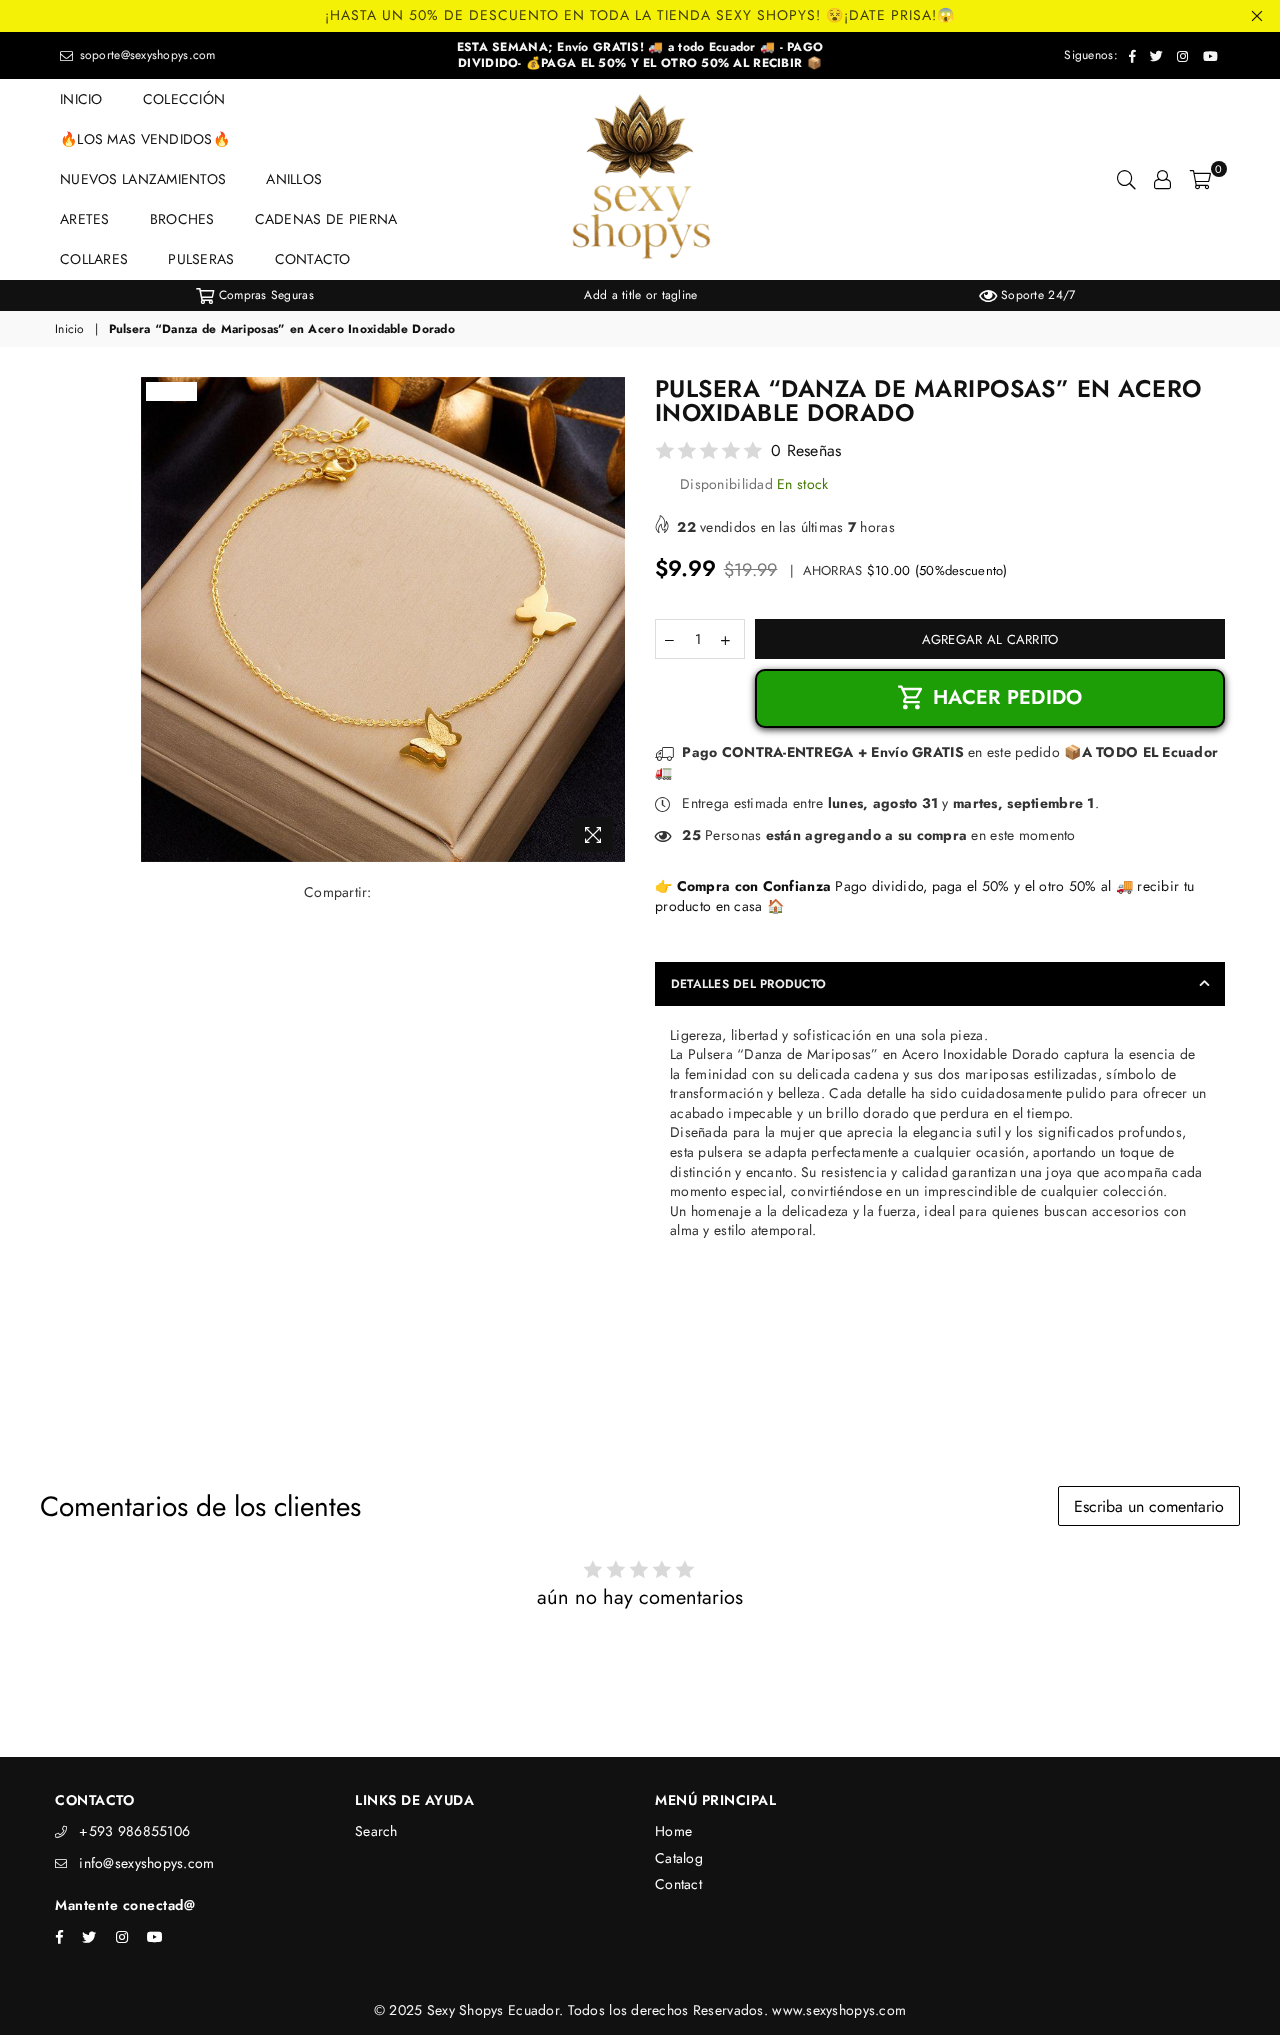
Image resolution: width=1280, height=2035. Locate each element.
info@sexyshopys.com (146, 1863)
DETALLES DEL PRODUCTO (748, 984)
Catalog (679, 1858)
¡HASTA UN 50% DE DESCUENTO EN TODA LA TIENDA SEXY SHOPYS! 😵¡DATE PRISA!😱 (640, 15)
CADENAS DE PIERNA (326, 219)
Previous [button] (39, 295)
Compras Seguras (263, 295)
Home (673, 1831)
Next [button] (1240, 295)
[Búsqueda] (1126, 179)
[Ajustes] (1162, 179)
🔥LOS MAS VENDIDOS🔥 (145, 139)
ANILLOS (294, 179)
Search (376, 1831)
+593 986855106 (134, 1831)
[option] (255, 295)
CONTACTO (313, 259)
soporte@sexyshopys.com (145, 55)
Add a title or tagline (640, 295)
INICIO (81, 99)
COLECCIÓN (184, 99)
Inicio (70, 329)
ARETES (85, 219)
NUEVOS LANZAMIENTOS (143, 179)
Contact (678, 1884)
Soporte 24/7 (1036, 295)
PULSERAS (201, 259)
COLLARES (94, 259)
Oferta (171, 391)
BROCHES (182, 219)
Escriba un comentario (1149, 1506)
